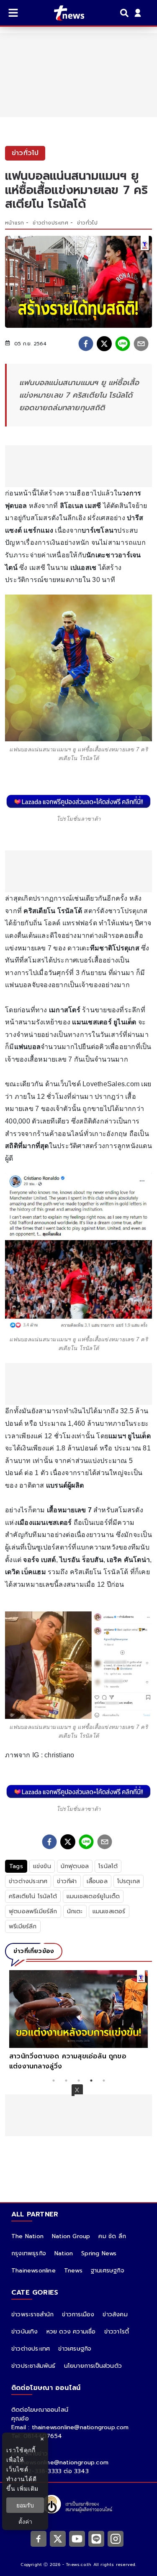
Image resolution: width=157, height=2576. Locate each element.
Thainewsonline (33, 2271)
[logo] (64, 13)
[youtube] (77, 2538)
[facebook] (86, 344)
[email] (141, 344)
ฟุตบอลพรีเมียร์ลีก (33, 1911)
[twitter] (104, 344)
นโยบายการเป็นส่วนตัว (93, 2366)
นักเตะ (75, 1911)
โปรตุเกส (129, 1881)
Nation (64, 2253)
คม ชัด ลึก (112, 2236)
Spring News (99, 2253)
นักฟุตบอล (75, 1866)
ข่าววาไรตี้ (117, 2332)
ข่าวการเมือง (78, 2314)
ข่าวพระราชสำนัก (32, 2314)
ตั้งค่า (25, 2521)
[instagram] (116, 2538)
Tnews (73, 2271)
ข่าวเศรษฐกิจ (75, 2349)
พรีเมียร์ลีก (23, 1926)
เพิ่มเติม (28, 2488)
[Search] (126, 13)
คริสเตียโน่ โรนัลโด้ (33, 1896)
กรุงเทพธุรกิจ (29, 2253)
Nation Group (71, 2236)
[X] (58, 2538)
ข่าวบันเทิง (25, 2332)
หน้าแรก (14, 223)
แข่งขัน (42, 1866)
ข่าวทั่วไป (87, 223)
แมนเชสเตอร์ (109, 1911)
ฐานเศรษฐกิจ (108, 2271)
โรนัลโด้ (108, 1866)
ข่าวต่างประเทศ (50, 223)
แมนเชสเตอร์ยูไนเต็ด (93, 1896)
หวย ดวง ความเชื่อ (71, 2332)
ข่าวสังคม (115, 2314)
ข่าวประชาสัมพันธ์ (33, 2366)
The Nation (27, 2236)
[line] (123, 344)
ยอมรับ (25, 2505)
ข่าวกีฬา (67, 1881)
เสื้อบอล (97, 1881)
